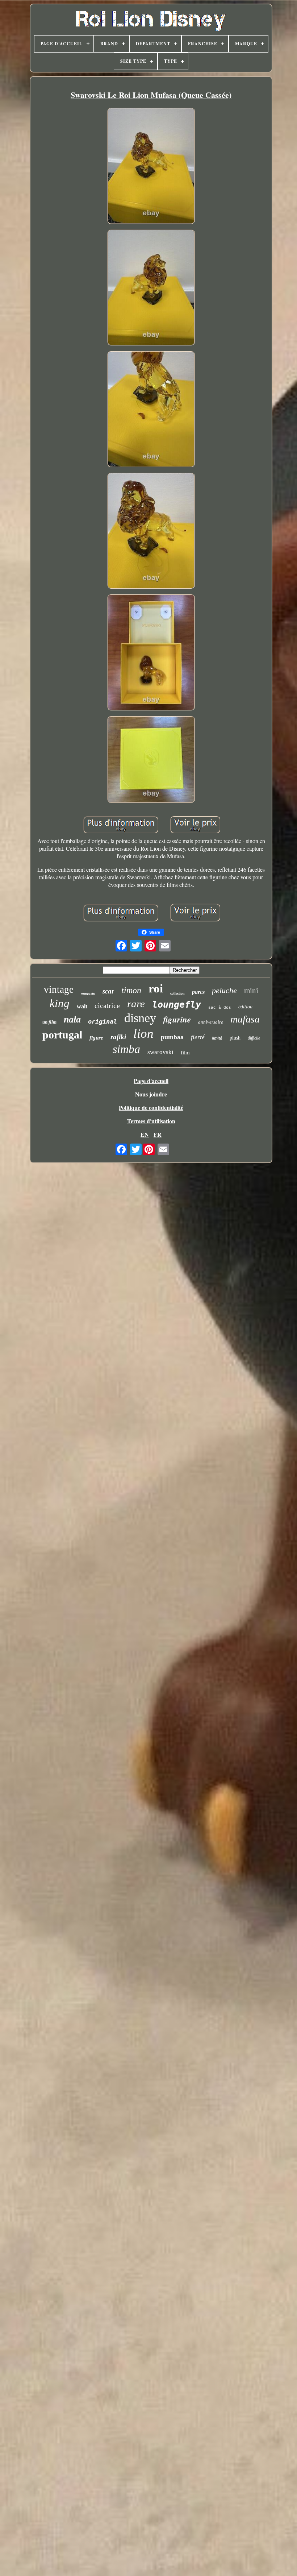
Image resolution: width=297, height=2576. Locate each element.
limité (217, 1038)
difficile (254, 1038)
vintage (59, 990)
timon (131, 990)
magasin (88, 993)
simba (126, 1049)
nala (72, 1019)
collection (177, 993)
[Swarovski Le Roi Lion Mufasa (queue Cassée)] (151, 167)
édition (245, 1007)
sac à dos (220, 1008)
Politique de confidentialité (151, 1107)
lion (143, 1034)
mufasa (245, 1019)
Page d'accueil (151, 1081)
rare (136, 1004)
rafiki (118, 1037)
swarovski (160, 1052)
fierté (198, 1037)
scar (108, 991)
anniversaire (211, 1022)
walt (82, 1006)
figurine (177, 1019)
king (60, 1003)
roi (156, 988)
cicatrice (107, 1005)
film (185, 1053)
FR (158, 1134)
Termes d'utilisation (151, 1121)
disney (140, 1018)
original (103, 1021)
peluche (224, 990)
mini (251, 991)
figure (96, 1038)
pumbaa (172, 1037)
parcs (198, 992)
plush (235, 1038)
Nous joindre (151, 1094)
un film (49, 1022)
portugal (62, 1035)
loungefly (177, 1005)
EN (145, 1134)
